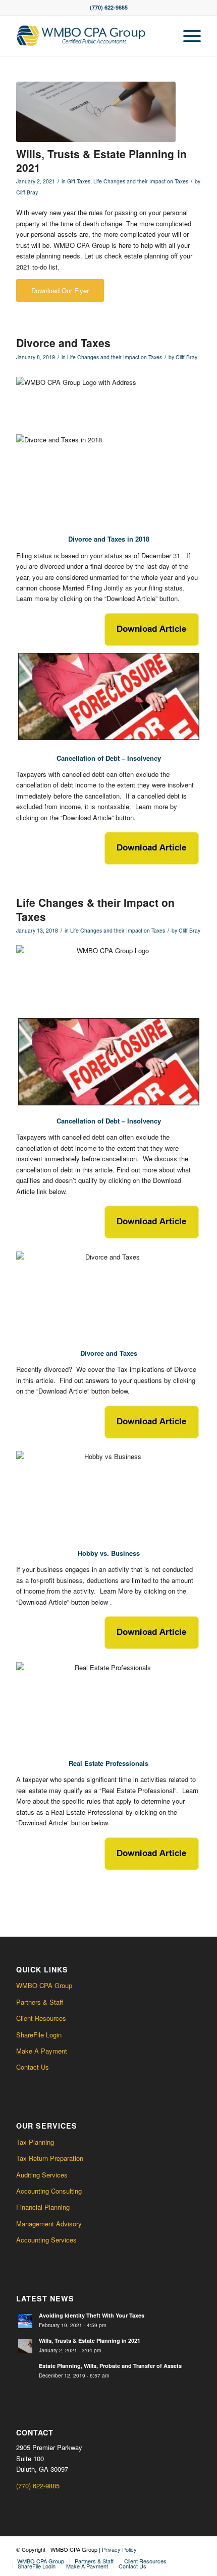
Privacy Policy (119, 2549)
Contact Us (33, 2067)
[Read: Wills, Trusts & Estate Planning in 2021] (25, 2346)
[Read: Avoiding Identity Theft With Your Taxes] (25, 2321)
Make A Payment (42, 2051)
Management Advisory (49, 2224)
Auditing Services (42, 2175)
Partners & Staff (40, 2002)
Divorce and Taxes (63, 343)
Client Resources (41, 2018)
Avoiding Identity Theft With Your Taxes (92, 2315)
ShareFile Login (39, 2035)
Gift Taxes (79, 181)
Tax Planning (35, 2142)
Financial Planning (43, 2207)
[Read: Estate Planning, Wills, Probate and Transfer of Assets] (25, 2371)
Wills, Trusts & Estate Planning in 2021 (101, 160)
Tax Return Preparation (50, 2158)
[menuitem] (187, 36)
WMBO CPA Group (44, 1985)
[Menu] (187, 36)
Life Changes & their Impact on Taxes (95, 909)
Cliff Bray (27, 192)
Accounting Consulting (49, 2191)
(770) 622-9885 (38, 2486)
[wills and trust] (96, 112)
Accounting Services (46, 2240)
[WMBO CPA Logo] (90, 36)
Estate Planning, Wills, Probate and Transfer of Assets (110, 2366)
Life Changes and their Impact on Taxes (141, 181)
